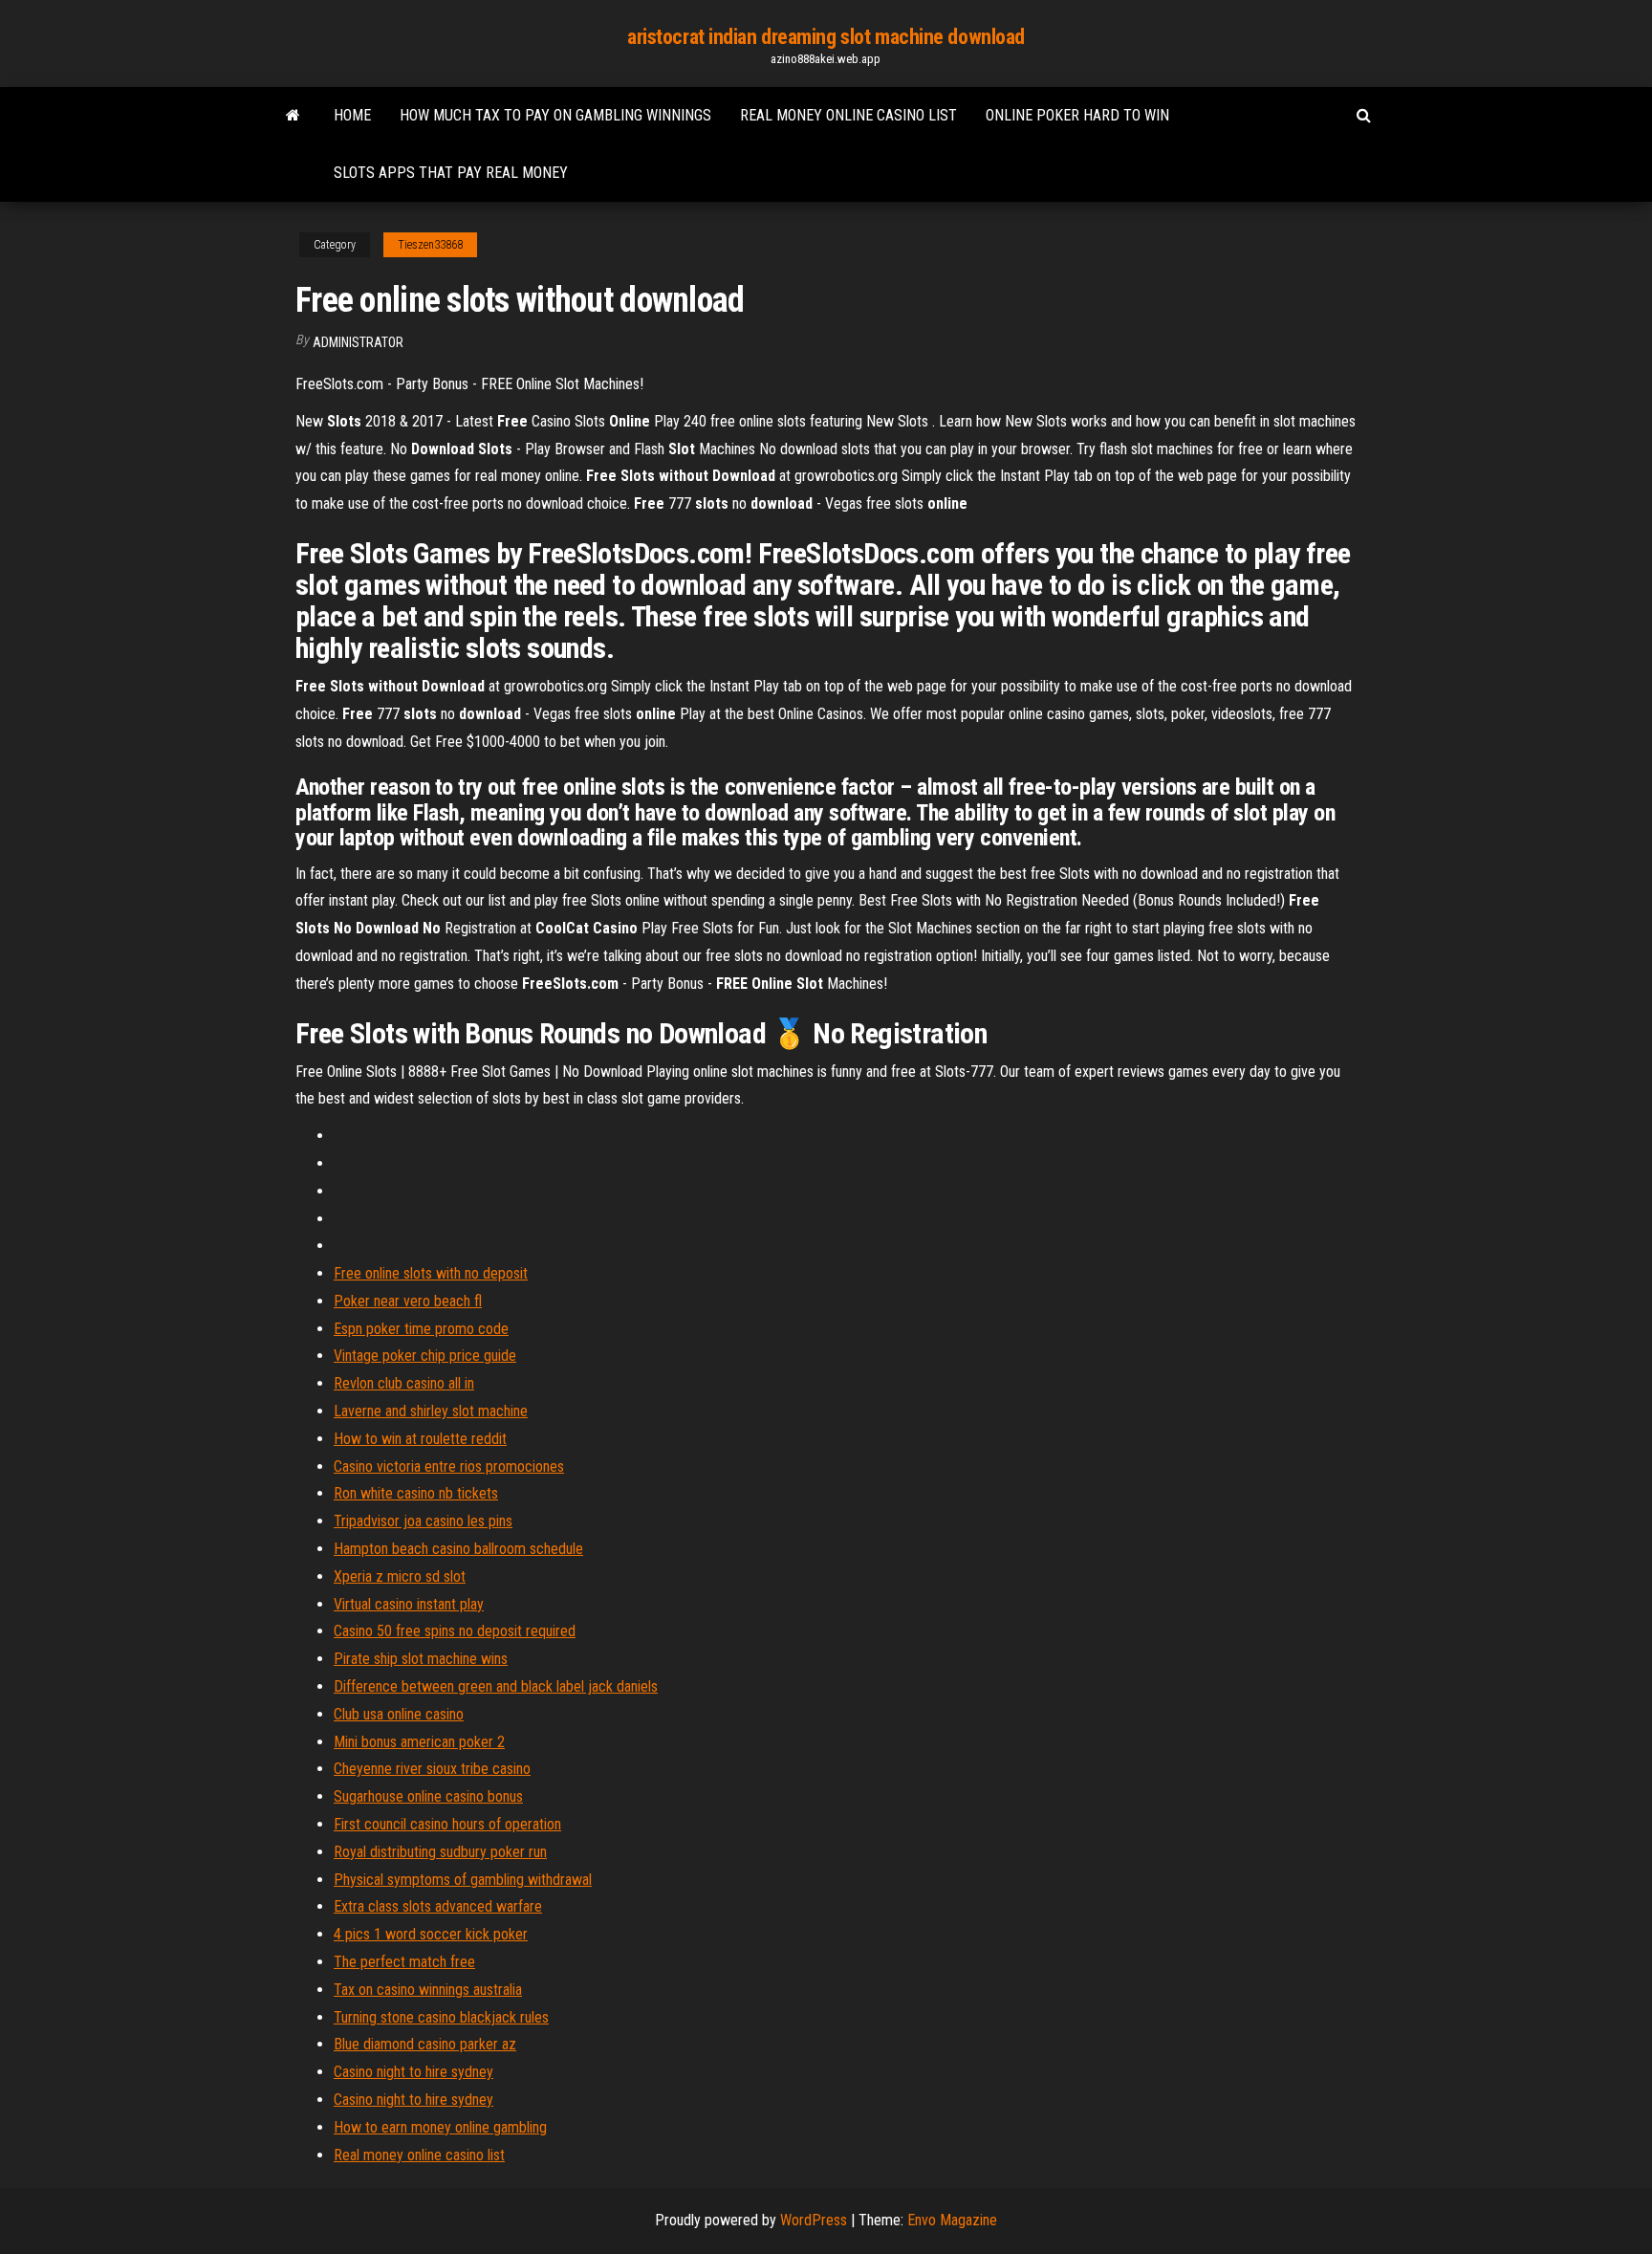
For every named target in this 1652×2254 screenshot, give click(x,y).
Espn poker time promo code (421, 1329)
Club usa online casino (399, 1714)
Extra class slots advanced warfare (438, 1906)
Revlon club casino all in (404, 1383)
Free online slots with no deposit (431, 1273)
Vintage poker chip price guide (425, 1356)
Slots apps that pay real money (451, 173)
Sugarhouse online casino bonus (428, 1796)
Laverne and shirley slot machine (431, 1411)
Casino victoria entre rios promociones (449, 1466)
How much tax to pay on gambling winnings (555, 115)
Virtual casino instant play (409, 1604)
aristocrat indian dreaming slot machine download (826, 37)
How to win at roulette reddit (420, 1439)
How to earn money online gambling (440, 2127)
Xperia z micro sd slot (400, 1576)
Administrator (358, 342)
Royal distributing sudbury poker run (440, 1852)
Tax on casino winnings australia (428, 1990)
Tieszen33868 (430, 245)
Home (352, 115)
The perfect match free (404, 1962)
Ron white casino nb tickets (416, 1493)
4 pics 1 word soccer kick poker (431, 1934)
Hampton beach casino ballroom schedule (458, 1549)
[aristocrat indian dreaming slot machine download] (293, 116)
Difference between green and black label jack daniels (496, 1686)
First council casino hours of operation (447, 1824)
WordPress (814, 2220)
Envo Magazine (952, 2220)
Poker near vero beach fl (408, 1301)
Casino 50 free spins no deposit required (455, 1631)
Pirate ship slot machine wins (421, 1659)
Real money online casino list (848, 115)
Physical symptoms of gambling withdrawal (463, 1880)
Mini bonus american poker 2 (419, 1742)
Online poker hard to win (1077, 115)
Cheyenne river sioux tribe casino (432, 1769)
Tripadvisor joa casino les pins (423, 1521)
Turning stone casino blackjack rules (441, 2017)
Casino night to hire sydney (413, 2072)
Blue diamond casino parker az (425, 2044)
